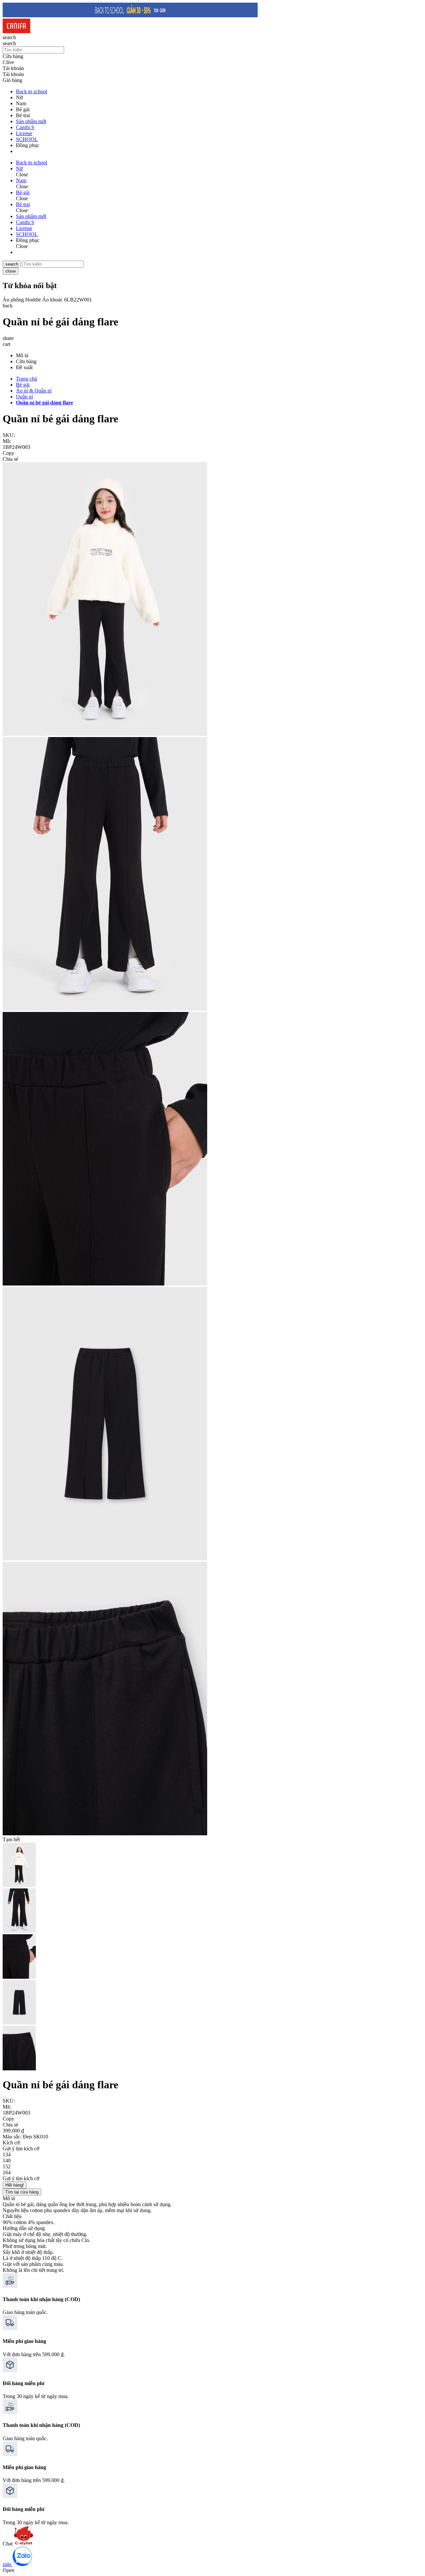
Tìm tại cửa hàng (22, 2192)
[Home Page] (16, 31)
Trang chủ (27, 379)
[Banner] (130, 15)
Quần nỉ (24, 397)
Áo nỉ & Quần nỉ (34, 391)
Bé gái (23, 385)
